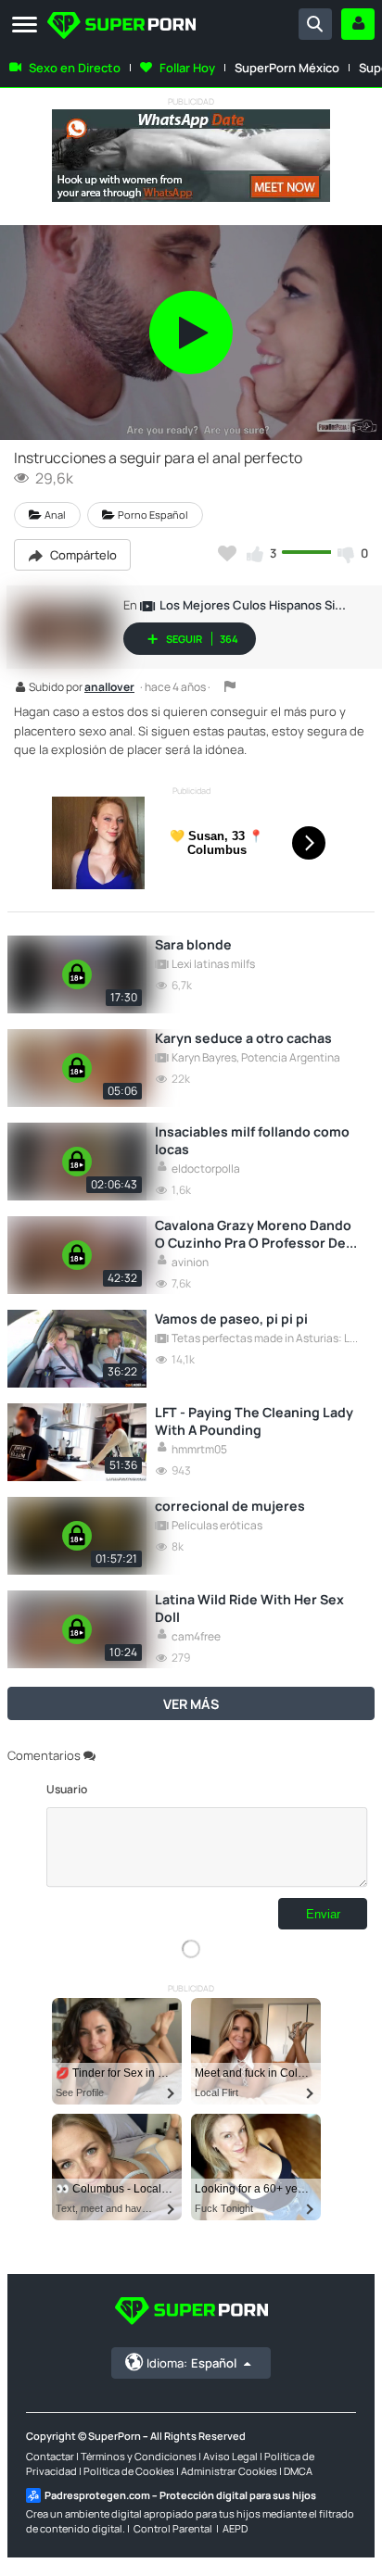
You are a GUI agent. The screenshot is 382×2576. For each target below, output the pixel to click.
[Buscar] (315, 24)
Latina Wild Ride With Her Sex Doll (249, 1608)
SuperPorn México (287, 68)
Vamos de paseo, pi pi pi (231, 1319)
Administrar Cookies (229, 2471)
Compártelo (82, 555)
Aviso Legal (230, 2456)
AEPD (235, 2528)
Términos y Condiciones (139, 2456)
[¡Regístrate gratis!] (358, 24)
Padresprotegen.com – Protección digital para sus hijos (180, 2495)
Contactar (50, 2456)
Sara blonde (193, 944)
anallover (109, 688)
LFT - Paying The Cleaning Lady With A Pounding (254, 1421)
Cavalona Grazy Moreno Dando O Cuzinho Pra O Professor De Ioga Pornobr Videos (253, 1234)
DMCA (298, 2471)
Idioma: (191, 2363)
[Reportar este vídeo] (230, 686)
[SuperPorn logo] (121, 27)
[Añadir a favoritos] (227, 553)
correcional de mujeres (230, 1506)
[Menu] (25, 25)
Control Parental (173, 2528)
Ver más (191, 1704)
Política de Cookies (129, 2471)
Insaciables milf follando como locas (252, 1140)
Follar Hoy (187, 68)
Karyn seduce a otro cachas (243, 1038)
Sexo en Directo (75, 68)
